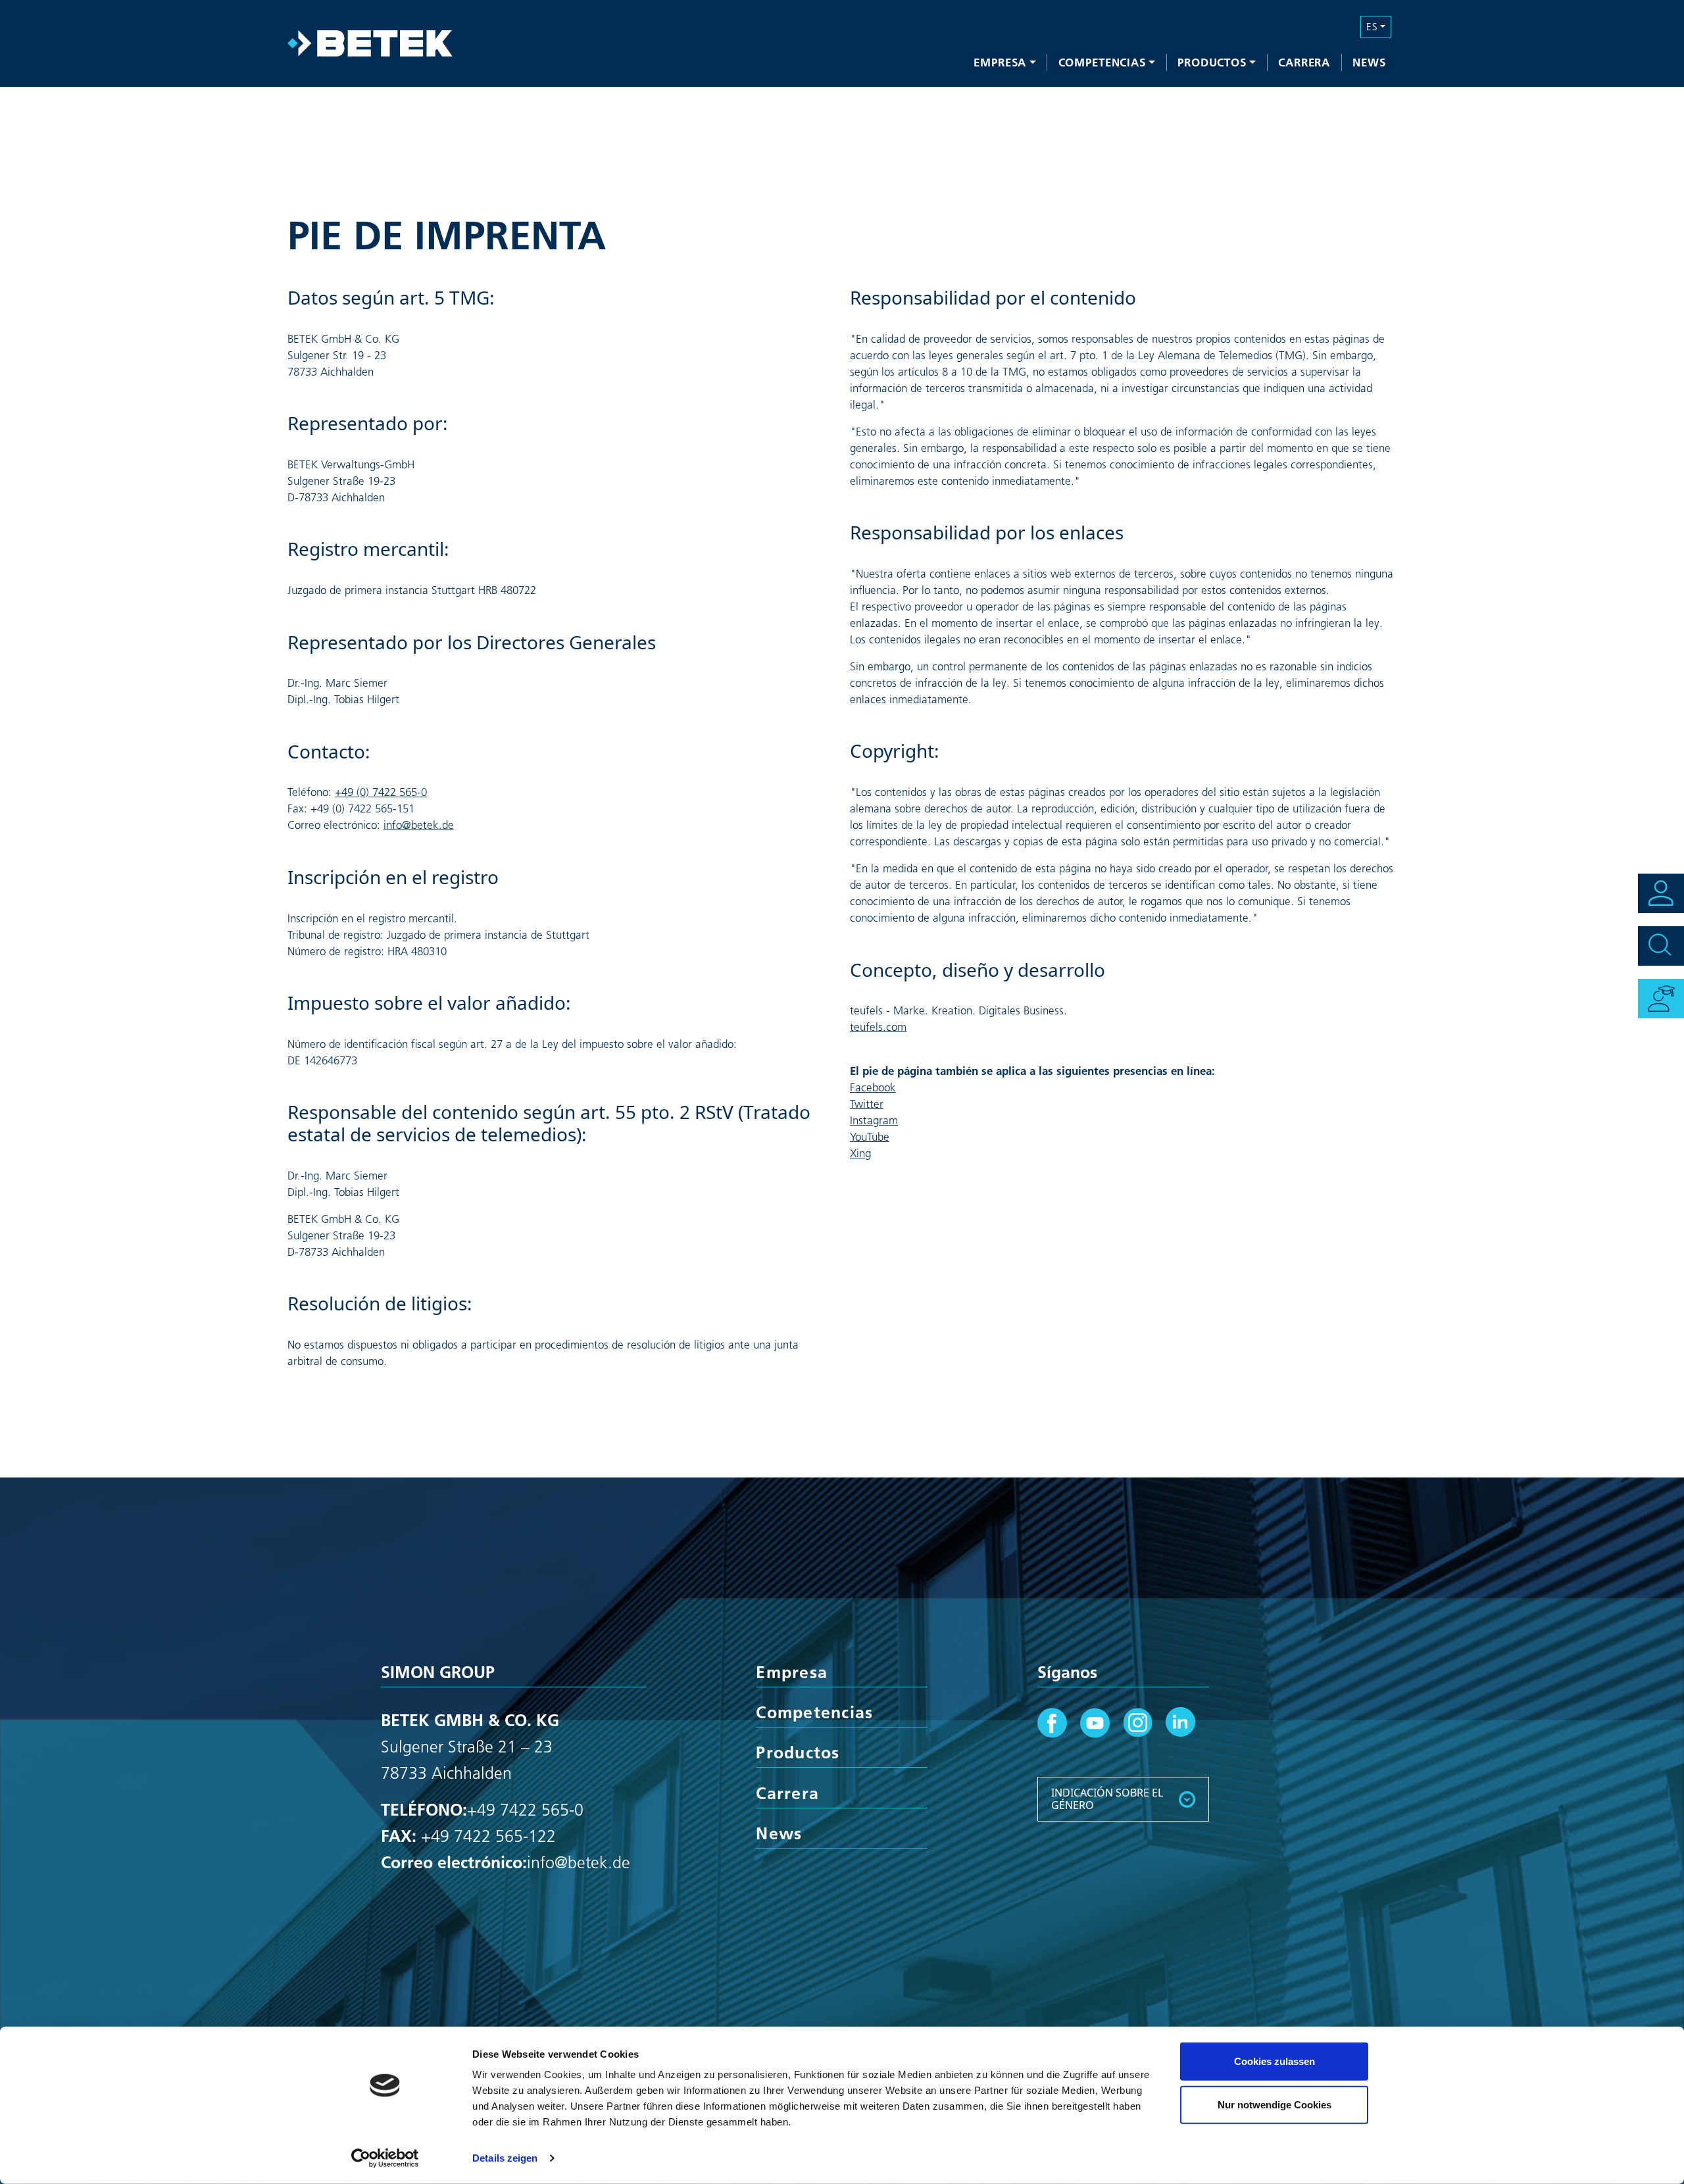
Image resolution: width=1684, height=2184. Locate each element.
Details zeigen (505, 2158)
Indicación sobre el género (1107, 1799)
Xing (860, 1153)
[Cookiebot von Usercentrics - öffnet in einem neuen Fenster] (385, 2158)
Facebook (873, 1087)
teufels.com (878, 1027)
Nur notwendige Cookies (1275, 2104)
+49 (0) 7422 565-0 (381, 792)
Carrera (1304, 62)
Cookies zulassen (1275, 2061)
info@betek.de (419, 825)
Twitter (867, 1104)
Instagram (874, 1120)
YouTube (870, 1137)
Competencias (1102, 62)
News (1369, 62)
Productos (1212, 62)
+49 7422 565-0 (525, 1810)
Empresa (1000, 62)
